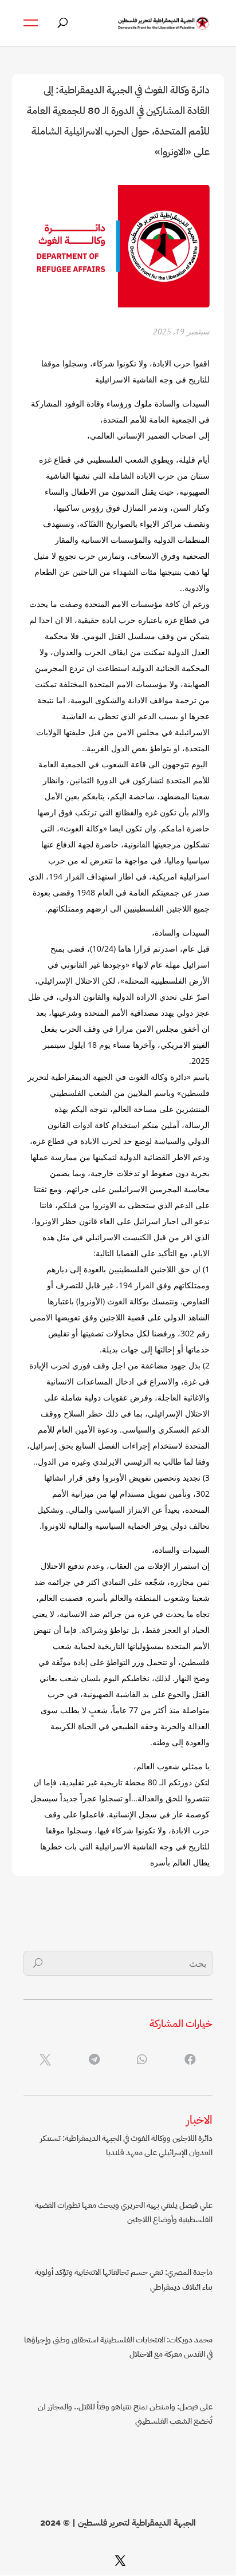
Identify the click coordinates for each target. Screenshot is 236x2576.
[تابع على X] (120, 2561)
